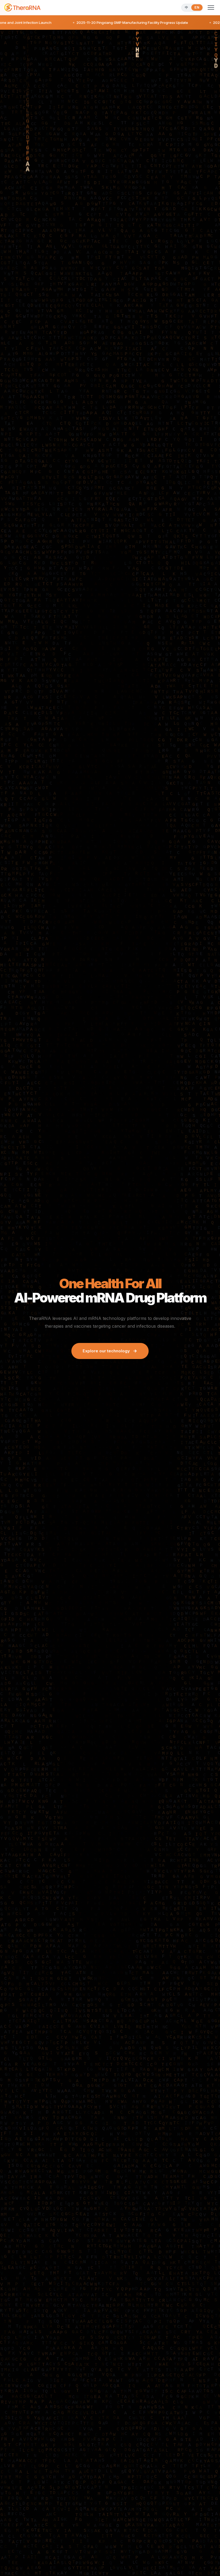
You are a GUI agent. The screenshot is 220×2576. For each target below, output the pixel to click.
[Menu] (211, 8)
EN (197, 8)
